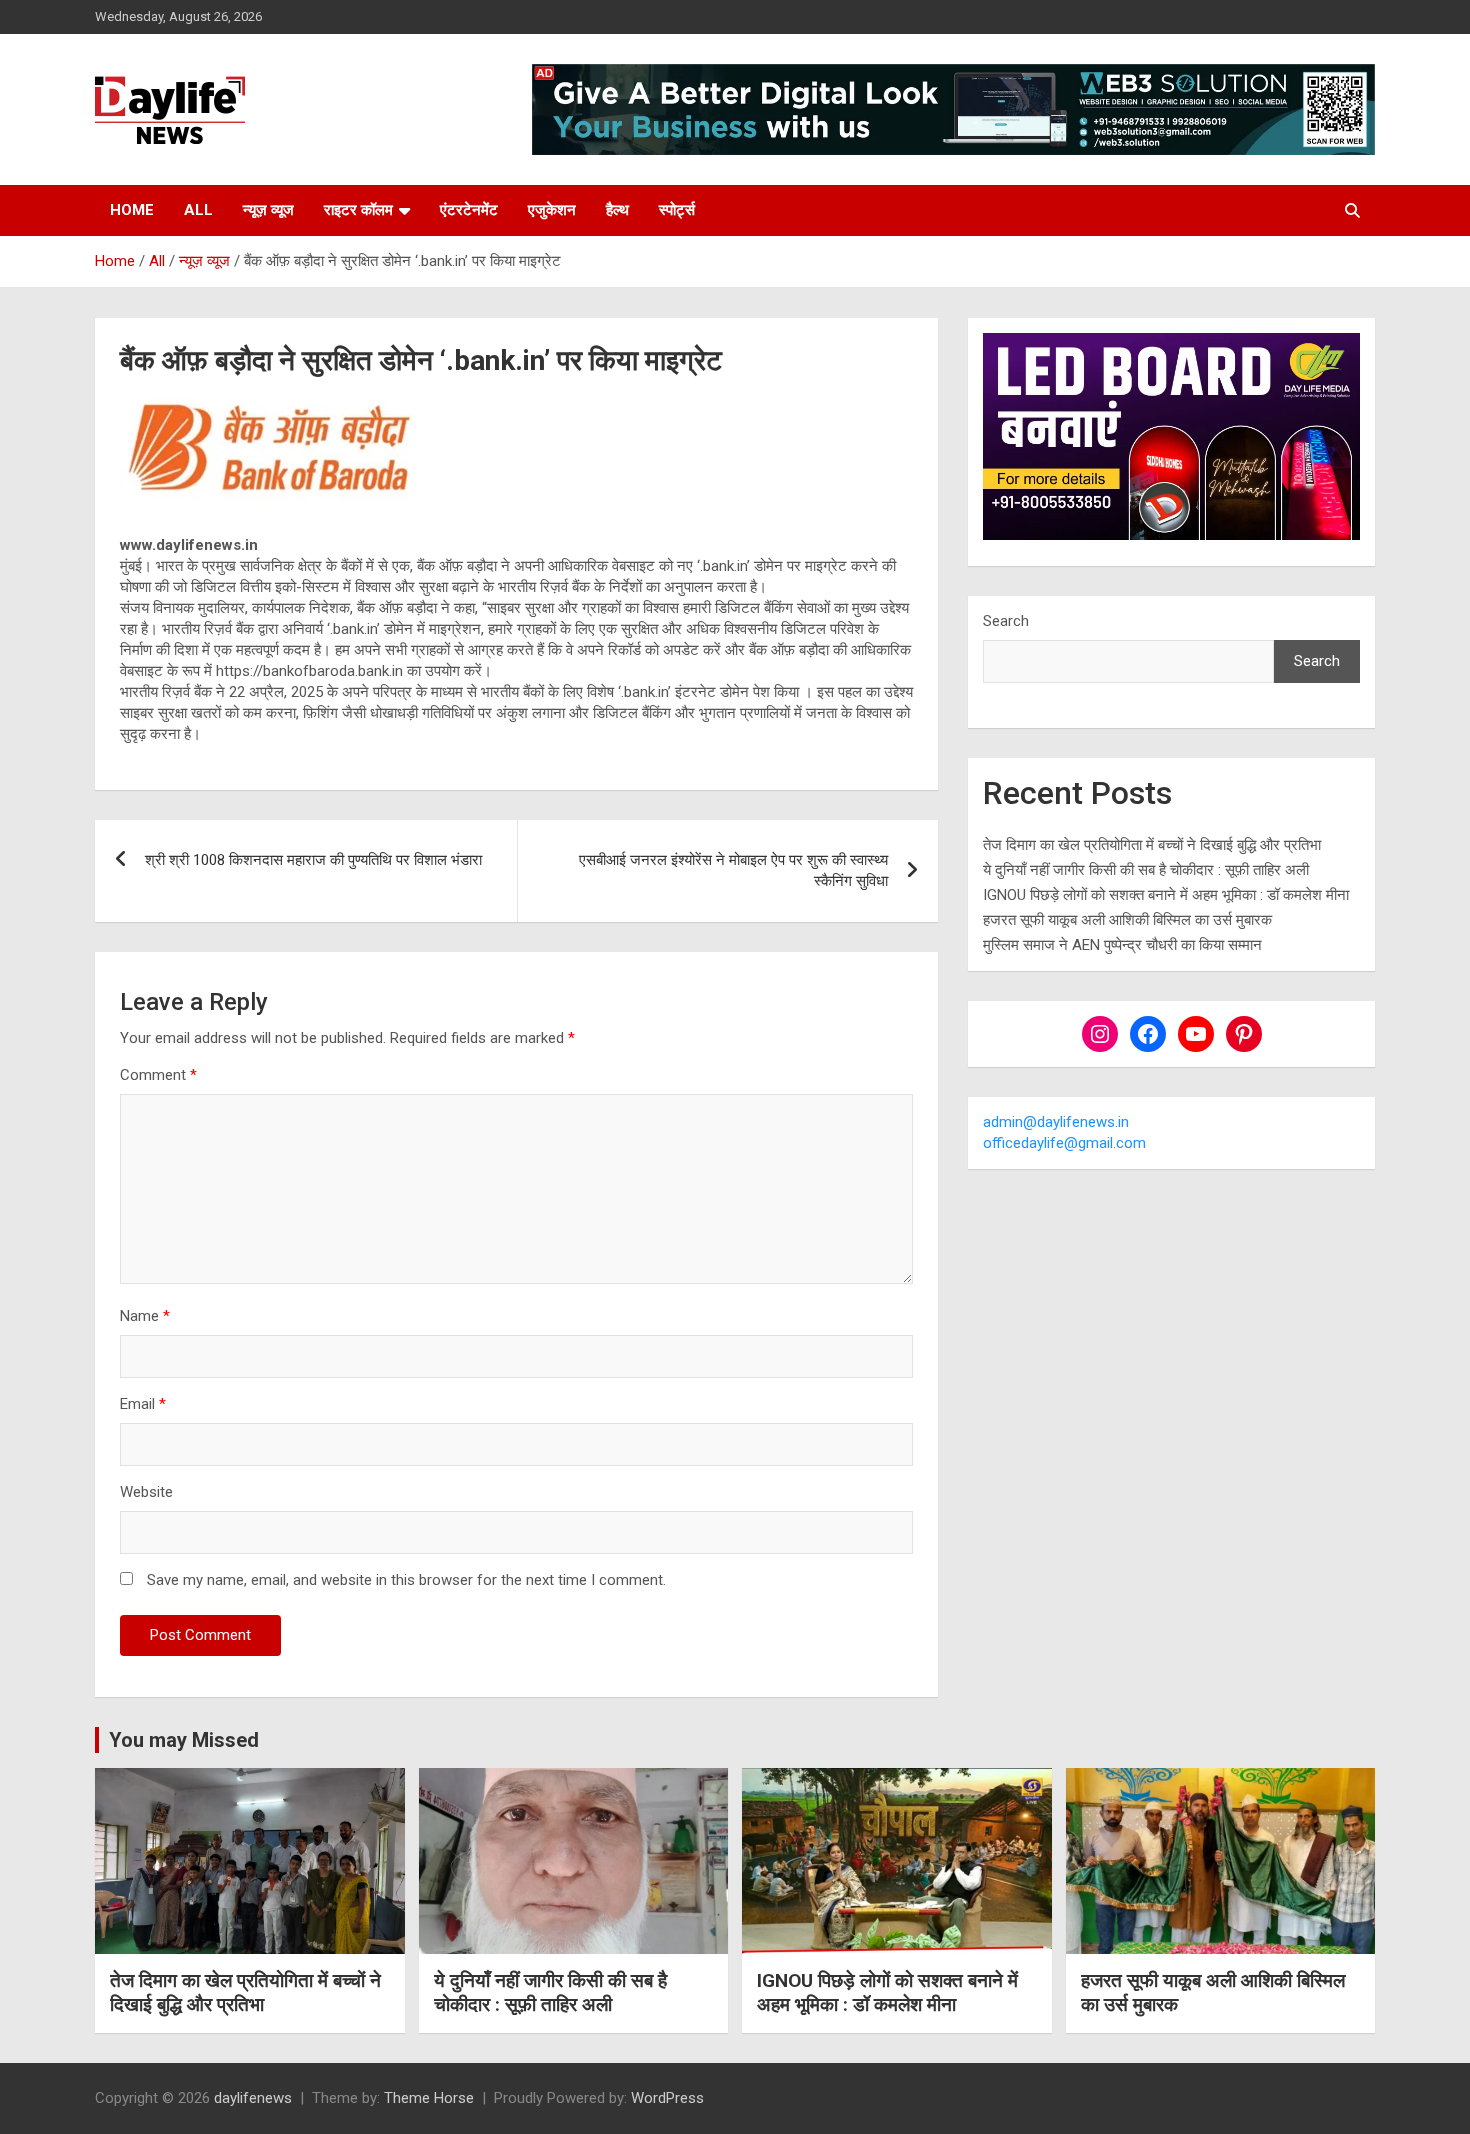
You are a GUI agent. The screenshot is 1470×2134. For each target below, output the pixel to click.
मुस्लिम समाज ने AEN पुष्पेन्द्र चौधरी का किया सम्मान (1122, 945)
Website (146, 1492)
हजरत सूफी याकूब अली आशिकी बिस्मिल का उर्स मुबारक (1127, 920)
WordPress (667, 2098)
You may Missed (184, 1740)
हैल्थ (617, 210)
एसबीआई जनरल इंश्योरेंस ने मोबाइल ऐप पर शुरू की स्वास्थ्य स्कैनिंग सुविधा (733, 870)
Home (132, 210)
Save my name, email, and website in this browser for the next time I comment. (406, 1580)
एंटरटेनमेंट (469, 210)
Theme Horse (429, 2098)
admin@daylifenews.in (1056, 1122)
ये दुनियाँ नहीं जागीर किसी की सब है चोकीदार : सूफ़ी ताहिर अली (1146, 870)
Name (145, 1316)
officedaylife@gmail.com (1064, 1143)
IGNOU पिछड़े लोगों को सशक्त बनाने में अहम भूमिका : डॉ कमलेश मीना (1166, 895)
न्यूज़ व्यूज (268, 210)
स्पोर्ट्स (677, 210)
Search (1006, 621)
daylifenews (253, 2098)
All (198, 210)
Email (143, 1404)
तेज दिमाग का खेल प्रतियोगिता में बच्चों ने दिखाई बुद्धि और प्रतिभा (1152, 845)
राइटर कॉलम (358, 210)
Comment (158, 1075)
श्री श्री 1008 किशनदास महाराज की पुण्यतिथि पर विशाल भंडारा (313, 860)
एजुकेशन (552, 210)
